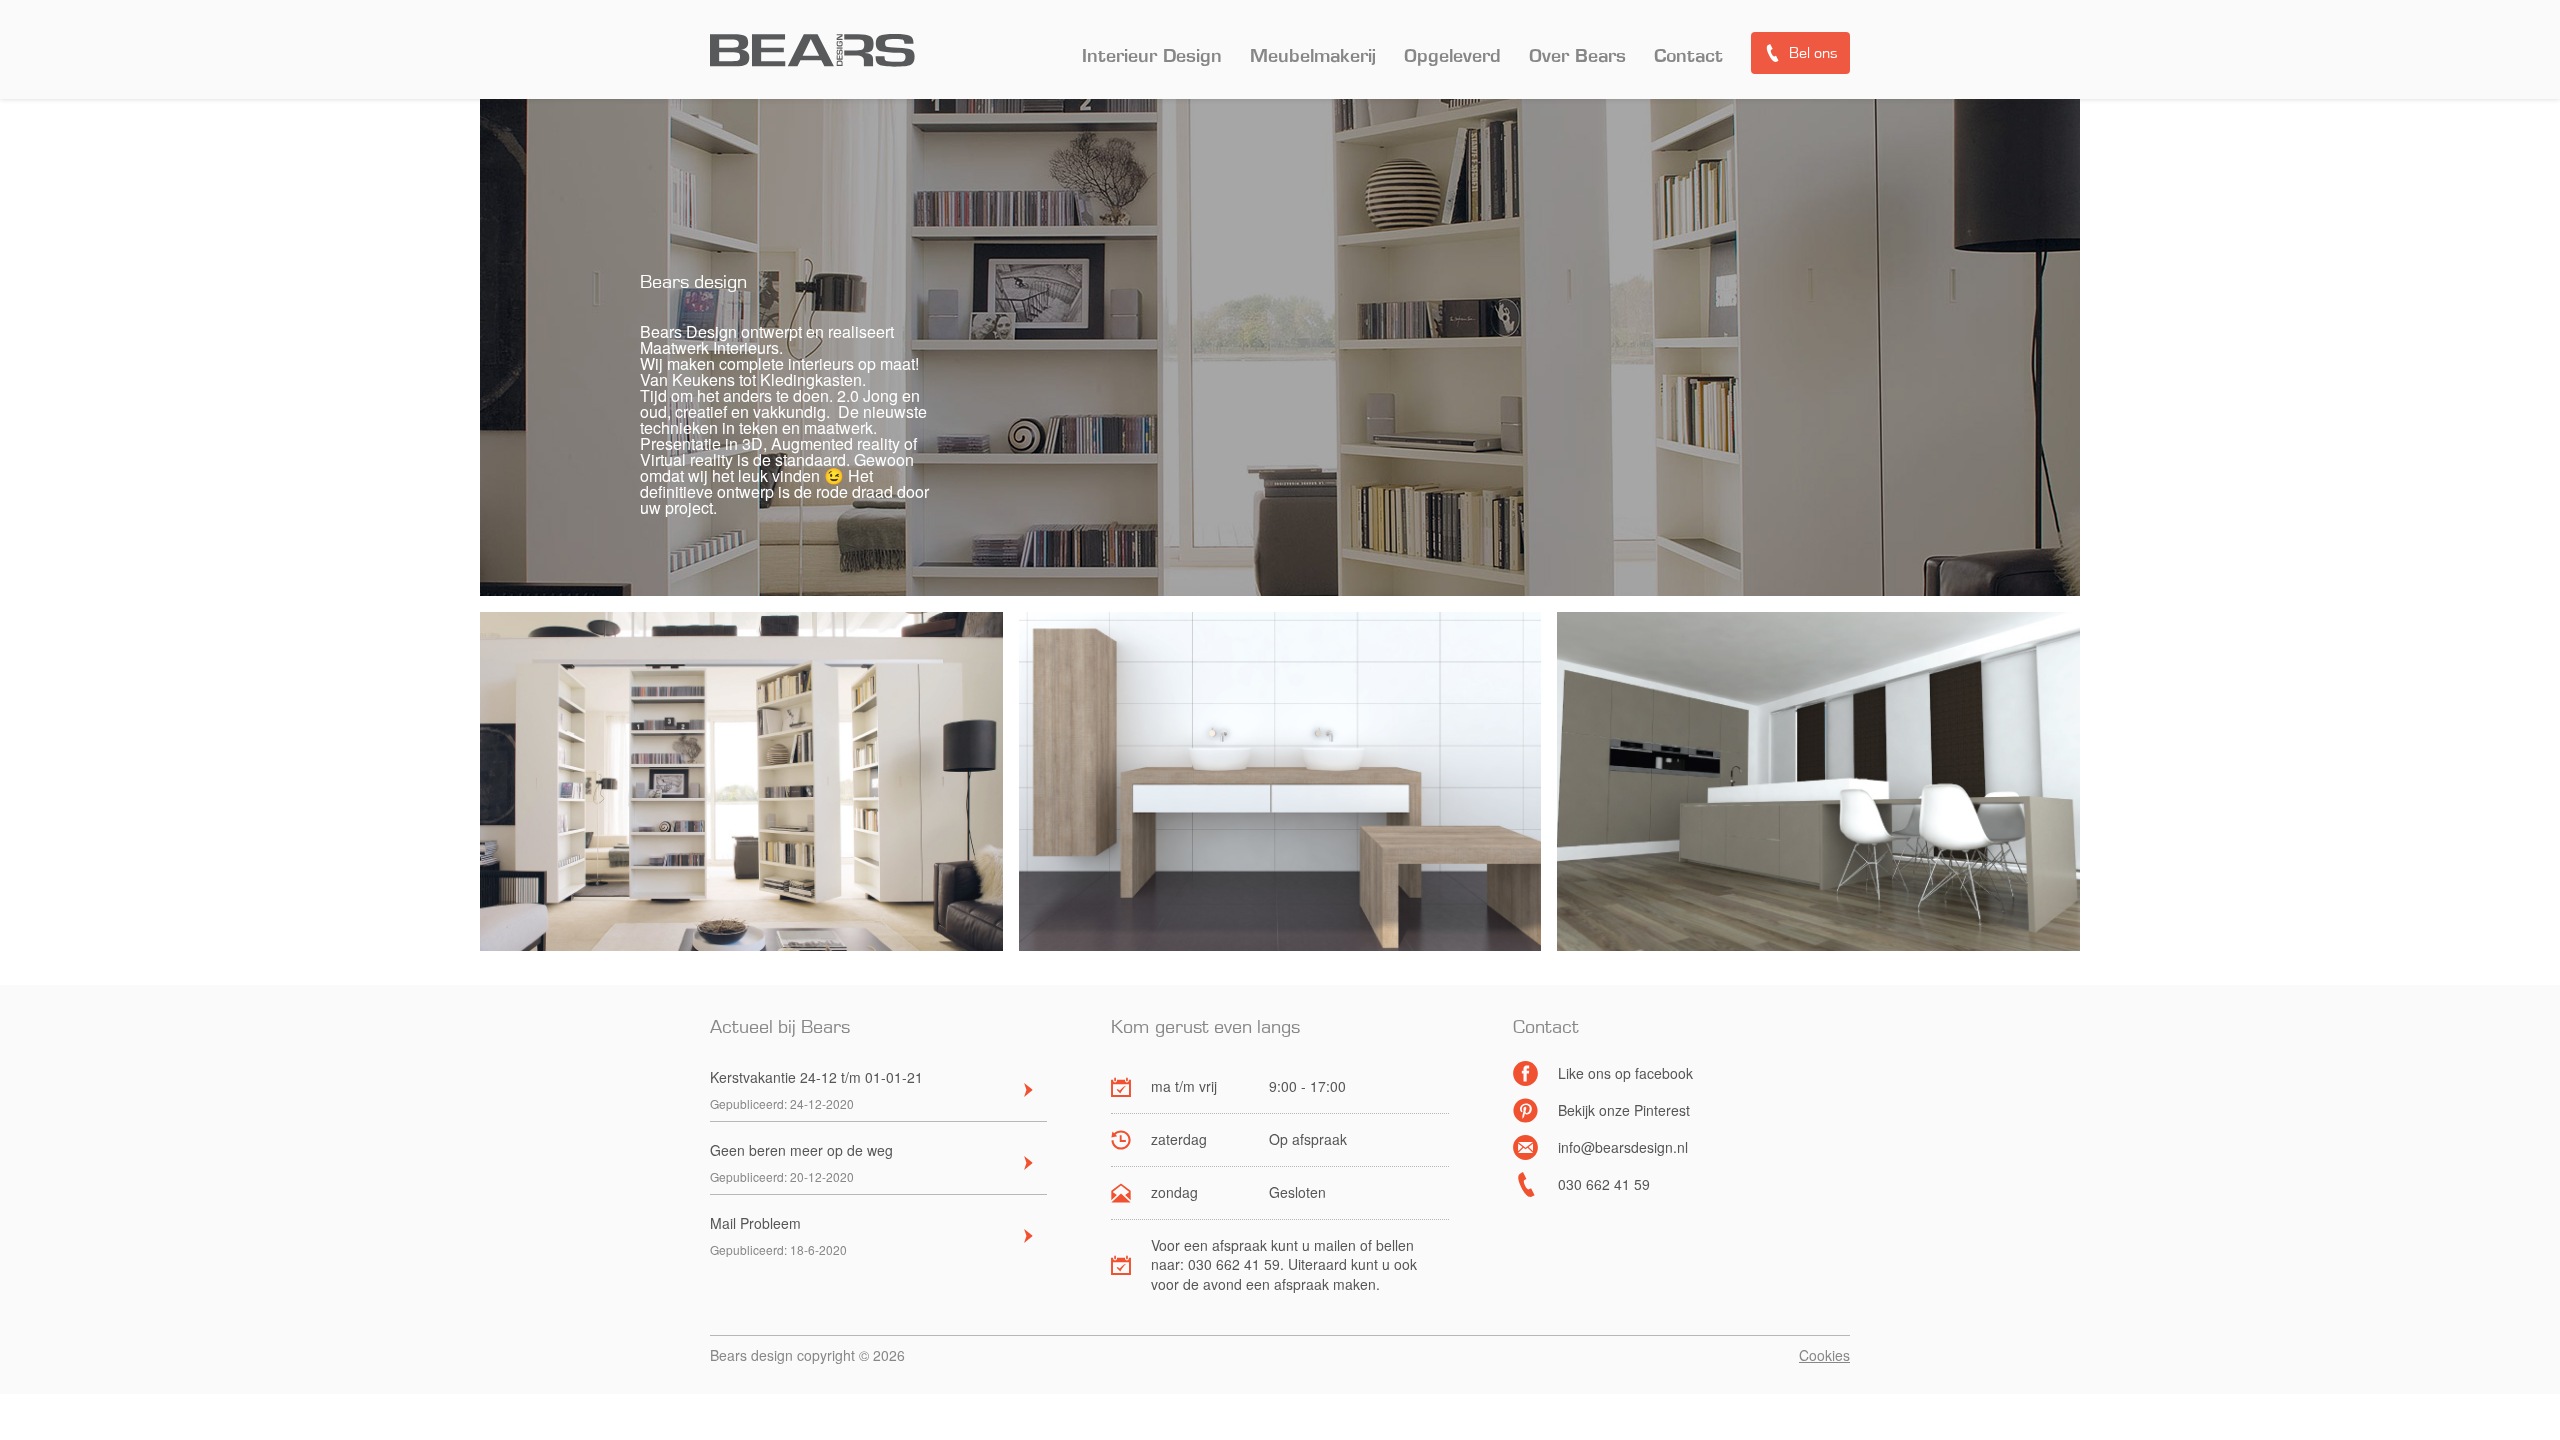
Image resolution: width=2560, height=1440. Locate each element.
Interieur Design (1152, 56)
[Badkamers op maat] (1280, 782)
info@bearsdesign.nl (1623, 1147)
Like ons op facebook (1625, 1073)
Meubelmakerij (1313, 56)
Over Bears (1577, 56)
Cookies (1824, 1355)
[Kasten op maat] (741, 782)
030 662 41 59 (1604, 1184)
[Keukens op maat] (1818, 782)
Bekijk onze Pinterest (1624, 1110)
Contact (1688, 56)
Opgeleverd (1452, 56)
